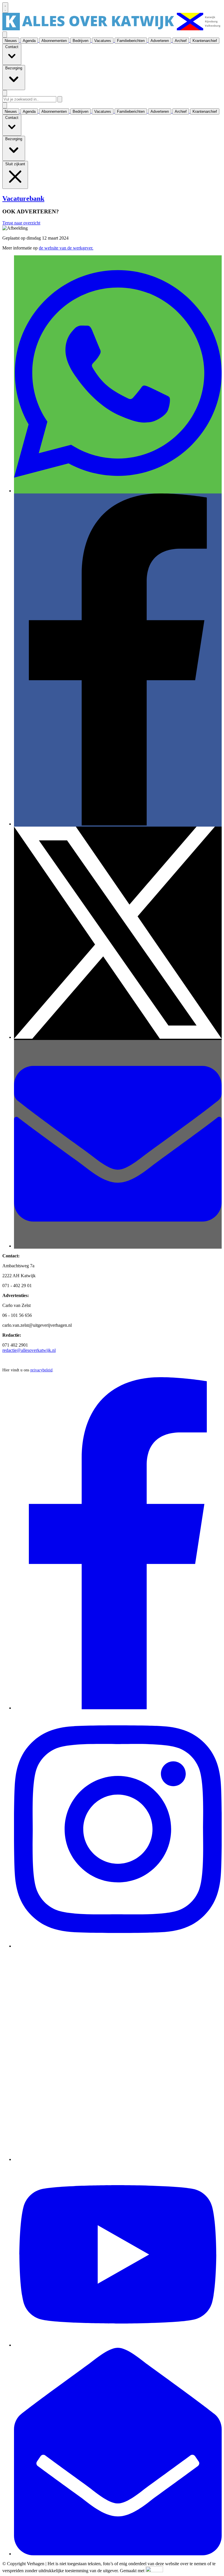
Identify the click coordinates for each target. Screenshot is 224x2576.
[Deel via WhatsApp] (118, 491)
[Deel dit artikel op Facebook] (118, 824)
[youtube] (118, 2345)
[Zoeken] (60, 99)
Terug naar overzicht (21, 223)
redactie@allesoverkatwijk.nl (29, 1350)
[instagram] (118, 1946)
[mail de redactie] (118, 2554)
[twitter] (118, 2159)
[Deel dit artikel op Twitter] (118, 1037)
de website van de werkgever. (66, 248)
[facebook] (118, 1708)
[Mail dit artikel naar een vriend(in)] (118, 1246)
